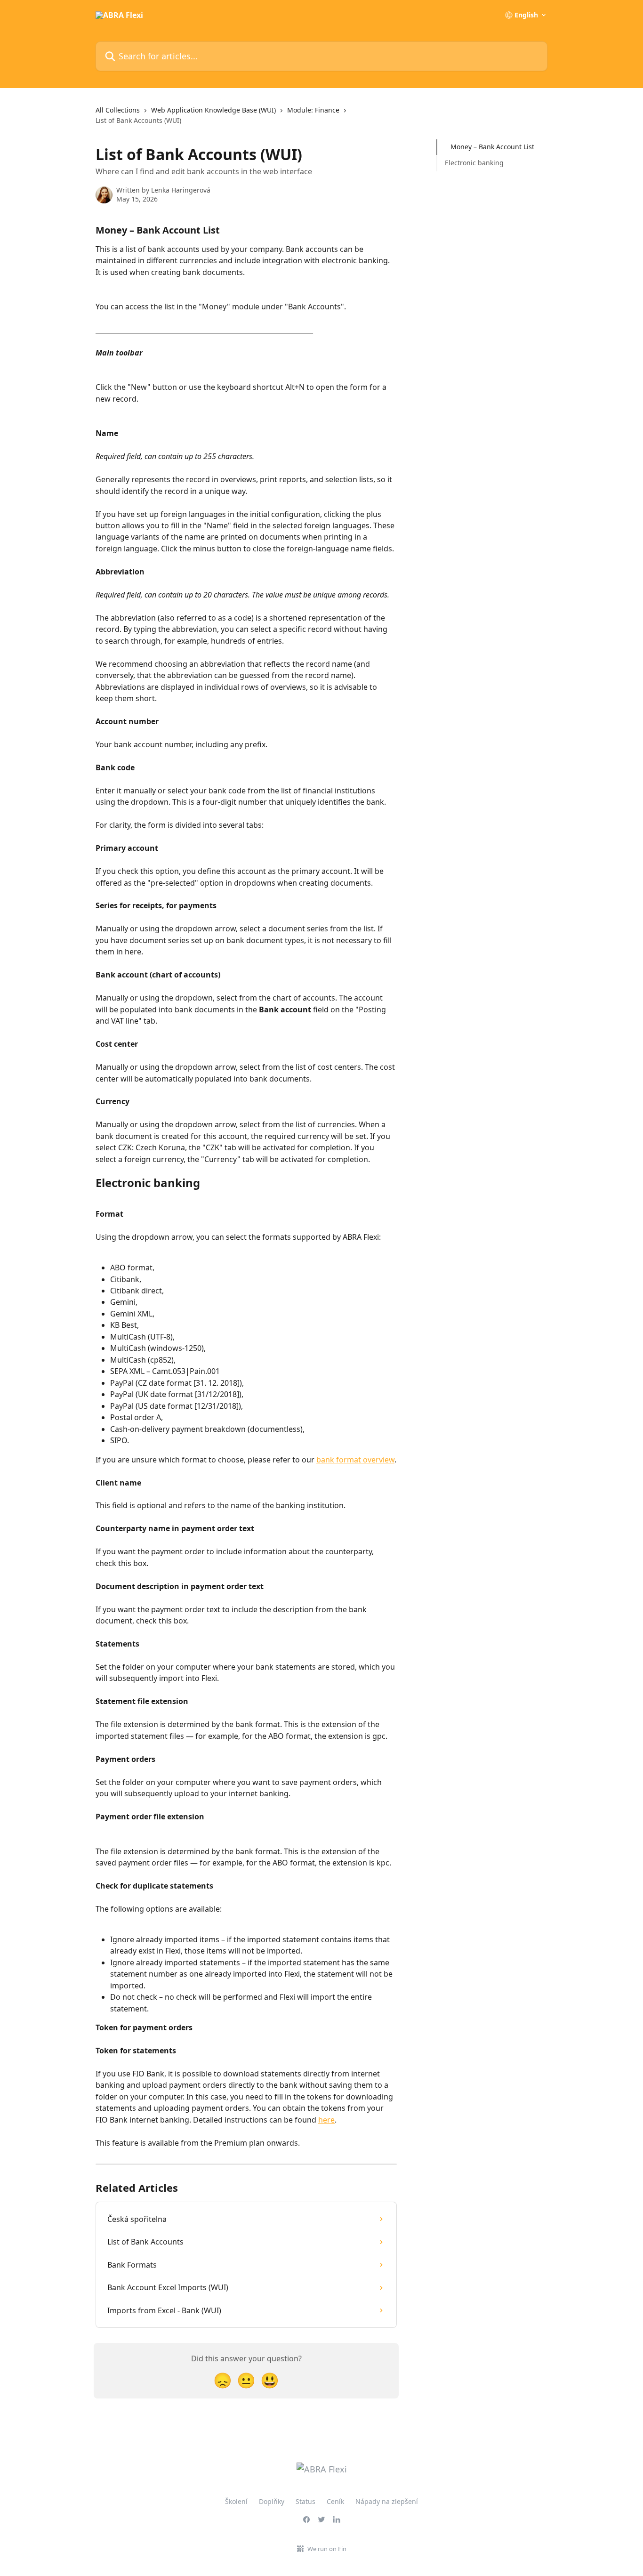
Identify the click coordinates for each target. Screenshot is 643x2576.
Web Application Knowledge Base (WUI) (213, 110)
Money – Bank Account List (492, 147)
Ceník (335, 2501)
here (326, 2120)
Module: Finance (313, 110)
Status (305, 2501)
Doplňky (272, 2501)
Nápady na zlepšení (387, 2501)
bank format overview (355, 1460)
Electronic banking (474, 163)
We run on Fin (327, 2549)
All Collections (118, 110)
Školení (236, 2501)
